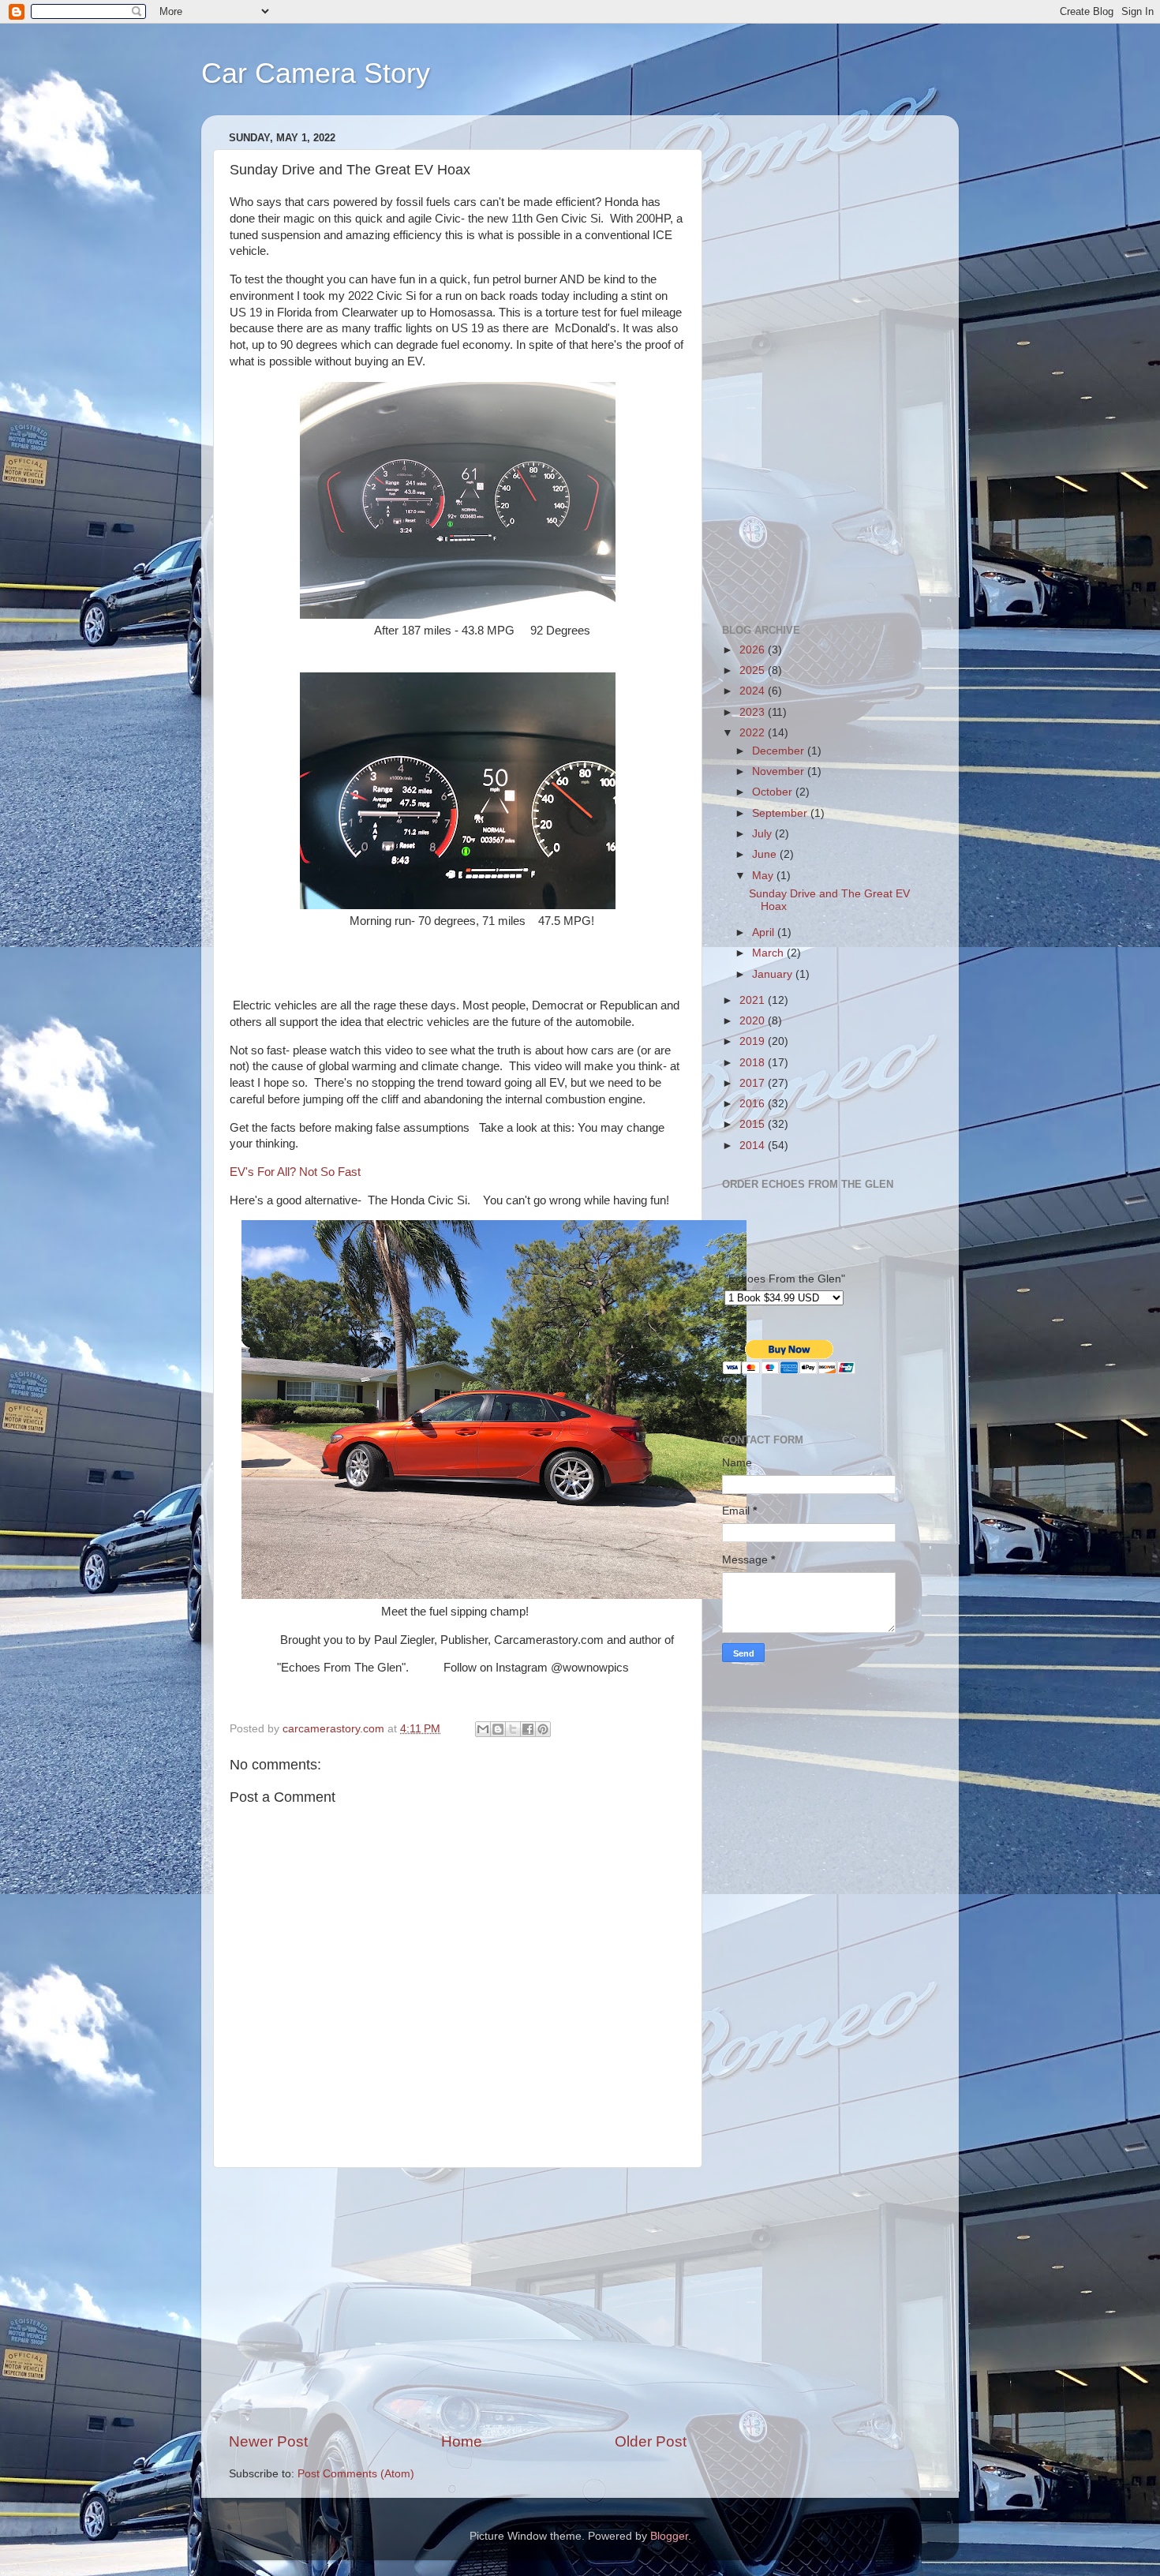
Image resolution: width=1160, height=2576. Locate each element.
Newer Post (268, 2441)
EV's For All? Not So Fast (295, 1172)
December (780, 751)
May (764, 876)
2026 (754, 650)
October (774, 792)
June (766, 854)
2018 (754, 1063)
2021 (754, 1000)
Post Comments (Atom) (356, 2474)
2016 (754, 1104)
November (780, 771)
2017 (754, 1083)
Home (462, 2441)
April (765, 932)
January (774, 974)
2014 (754, 1146)
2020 (754, 1021)
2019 (754, 1041)
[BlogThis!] (498, 1729)
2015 (754, 1124)
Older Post (651, 2441)
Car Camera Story (316, 73)
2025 (754, 670)
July (763, 834)
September (781, 813)
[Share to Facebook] (528, 1729)
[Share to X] (513, 1729)
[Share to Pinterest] (543, 1729)
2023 (754, 712)
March (769, 953)
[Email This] (483, 1729)
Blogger (669, 2536)
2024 (754, 691)
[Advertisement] (458, 2300)
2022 (754, 733)
